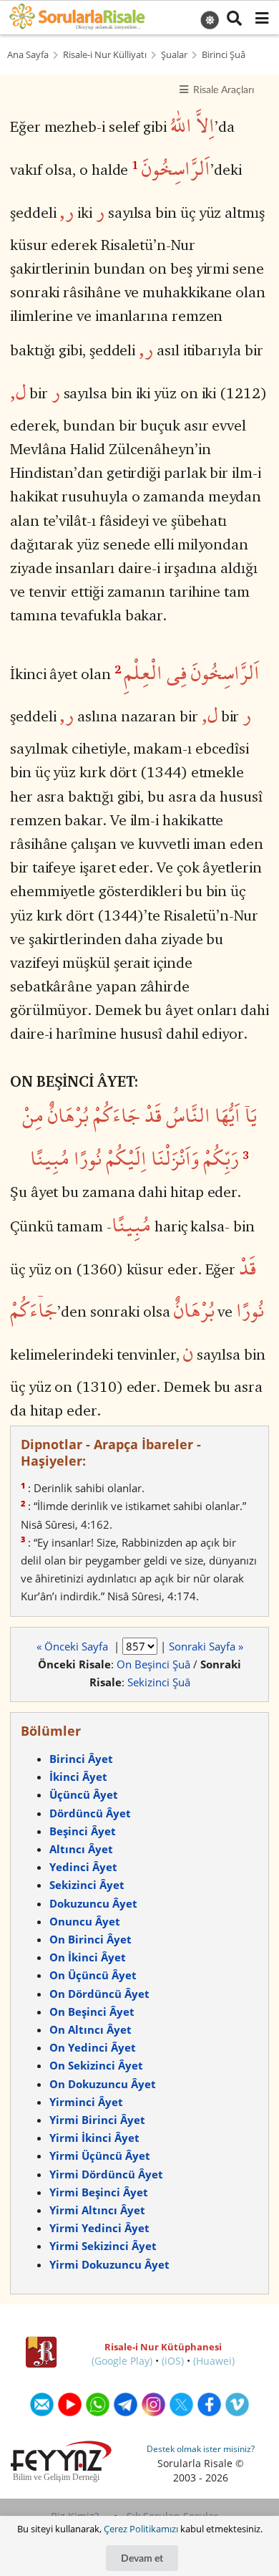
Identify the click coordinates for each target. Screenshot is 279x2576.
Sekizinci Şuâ (159, 1682)
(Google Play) (122, 2361)
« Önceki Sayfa (74, 1646)
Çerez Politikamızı (141, 2529)
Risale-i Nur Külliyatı (105, 55)
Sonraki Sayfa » (206, 1646)
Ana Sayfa (28, 55)
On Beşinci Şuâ (153, 1664)
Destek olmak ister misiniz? (201, 2449)
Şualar (174, 55)
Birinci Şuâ (224, 55)
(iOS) (173, 2361)
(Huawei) (214, 2361)
